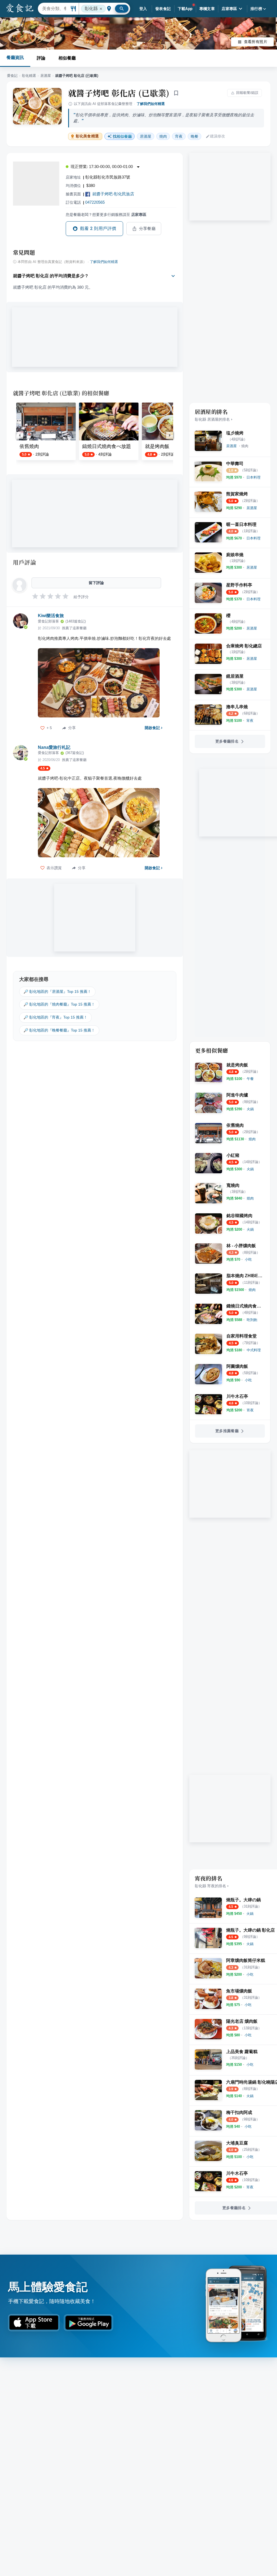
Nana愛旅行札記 (54, 747)
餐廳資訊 (15, 57)
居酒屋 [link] (146, 136)
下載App (185, 9)
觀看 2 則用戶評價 (98, 228)
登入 (143, 9)
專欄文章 (207, 9)
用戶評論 (24, 562)
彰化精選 (29, 76)
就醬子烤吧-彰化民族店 (113, 194)
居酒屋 (46, 76)
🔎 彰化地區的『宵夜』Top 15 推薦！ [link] (55, 1017)
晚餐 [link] (194, 136)
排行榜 (256, 9)
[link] (231, 446)
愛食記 (12, 76)
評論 (41, 58)
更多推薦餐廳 (227, 1431)
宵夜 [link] (179, 136)
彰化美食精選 (87, 136)
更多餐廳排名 (227, 741)
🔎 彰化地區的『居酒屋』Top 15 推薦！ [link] (57, 991)
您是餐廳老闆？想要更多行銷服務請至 (106, 215)
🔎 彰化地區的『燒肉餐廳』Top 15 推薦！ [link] (59, 1004)
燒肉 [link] (163, 136)
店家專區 (229, 9)
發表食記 (163, 9)
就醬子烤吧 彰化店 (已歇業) (119, 93)
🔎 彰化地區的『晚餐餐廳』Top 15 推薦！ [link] (59, 1030)
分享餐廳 (147, 229)
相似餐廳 (67, 58)
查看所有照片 (256, 42)
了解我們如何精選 (151, 104)
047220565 (95, 202)
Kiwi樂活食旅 (51, 616)
